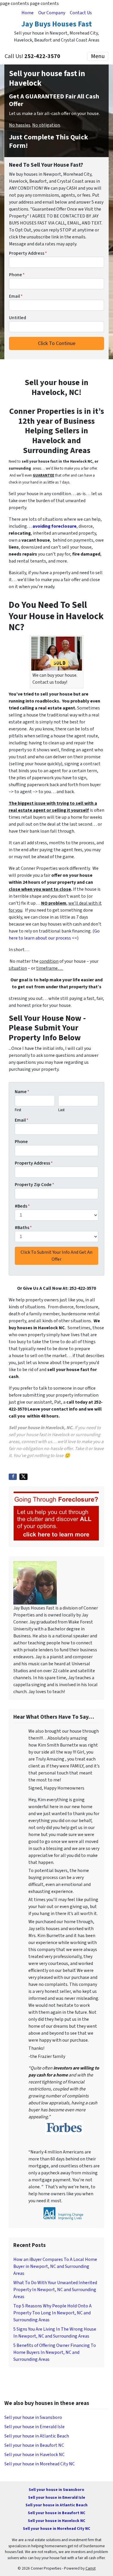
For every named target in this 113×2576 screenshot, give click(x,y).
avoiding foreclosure (54, 526)
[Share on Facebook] (13, 1477)
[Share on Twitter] (23, 1477)
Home (28, 13)
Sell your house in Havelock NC (34, 2455)
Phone (17, 275)
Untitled (18, 318)
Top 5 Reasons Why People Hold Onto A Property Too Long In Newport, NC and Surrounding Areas (52, 2313)
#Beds (22, 1206)
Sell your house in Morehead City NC (40, 2464)
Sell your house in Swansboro (33, 2417)
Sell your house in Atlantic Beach (37, 2436)
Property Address (28, 253)
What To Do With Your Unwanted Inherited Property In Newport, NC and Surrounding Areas (55, 2290)
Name (22, 1092)
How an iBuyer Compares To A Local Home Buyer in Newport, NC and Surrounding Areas (55, 2266)
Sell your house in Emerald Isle (34, 2427)
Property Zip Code (34, 1185)
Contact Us (81, 13)
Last (61, 1110)
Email (16, 296)
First (18, 1110)
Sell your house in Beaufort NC (34, 2445)
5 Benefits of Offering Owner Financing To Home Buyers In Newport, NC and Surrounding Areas (55, 2352)
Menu (98, 56)
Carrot (91, 2568)
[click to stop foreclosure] (57, 1516)
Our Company (52, 13)
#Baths (23, 1228)
